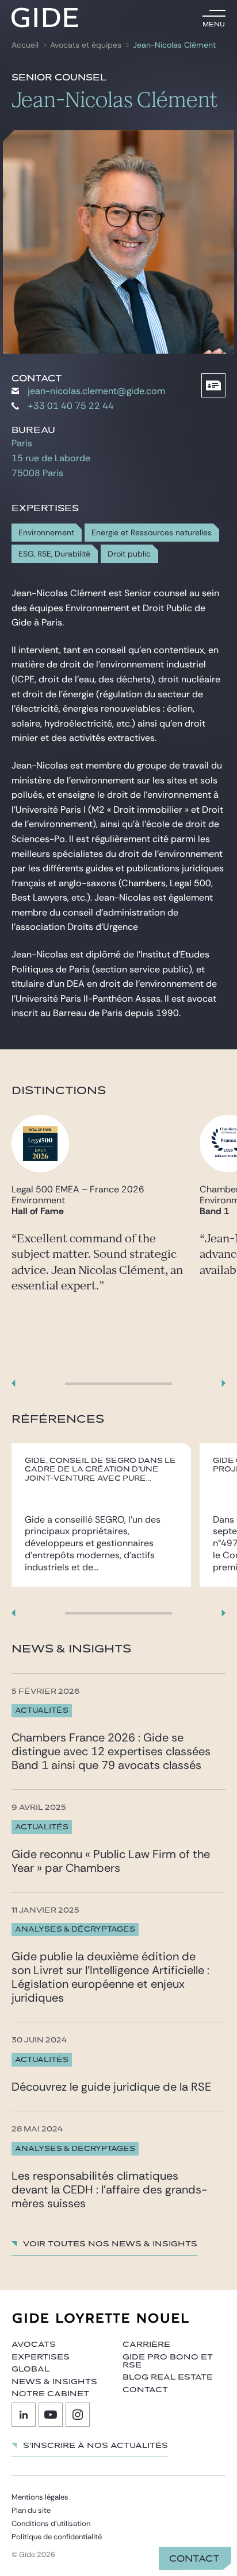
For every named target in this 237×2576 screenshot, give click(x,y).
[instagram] (78, 2415)
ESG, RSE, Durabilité (54, 554)
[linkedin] (24, 2415)
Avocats (34, 2345)
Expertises (41, 2357)
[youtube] (51, 2415)
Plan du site (31, 2510)
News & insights (54, 2382)
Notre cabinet (50, 2394)
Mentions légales (40, 2497)
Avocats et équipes (86, 45)
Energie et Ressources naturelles (152, 533)
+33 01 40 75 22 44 (71, 406)
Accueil (25, 45)
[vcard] (213, 385)
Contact (194, 2559)
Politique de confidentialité (57, 2537)
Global (30, 2369)
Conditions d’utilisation (51, 2523)
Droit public (129, 554)
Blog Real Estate (168, 2377)
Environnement (46, 533)
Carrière (146, 2345)
